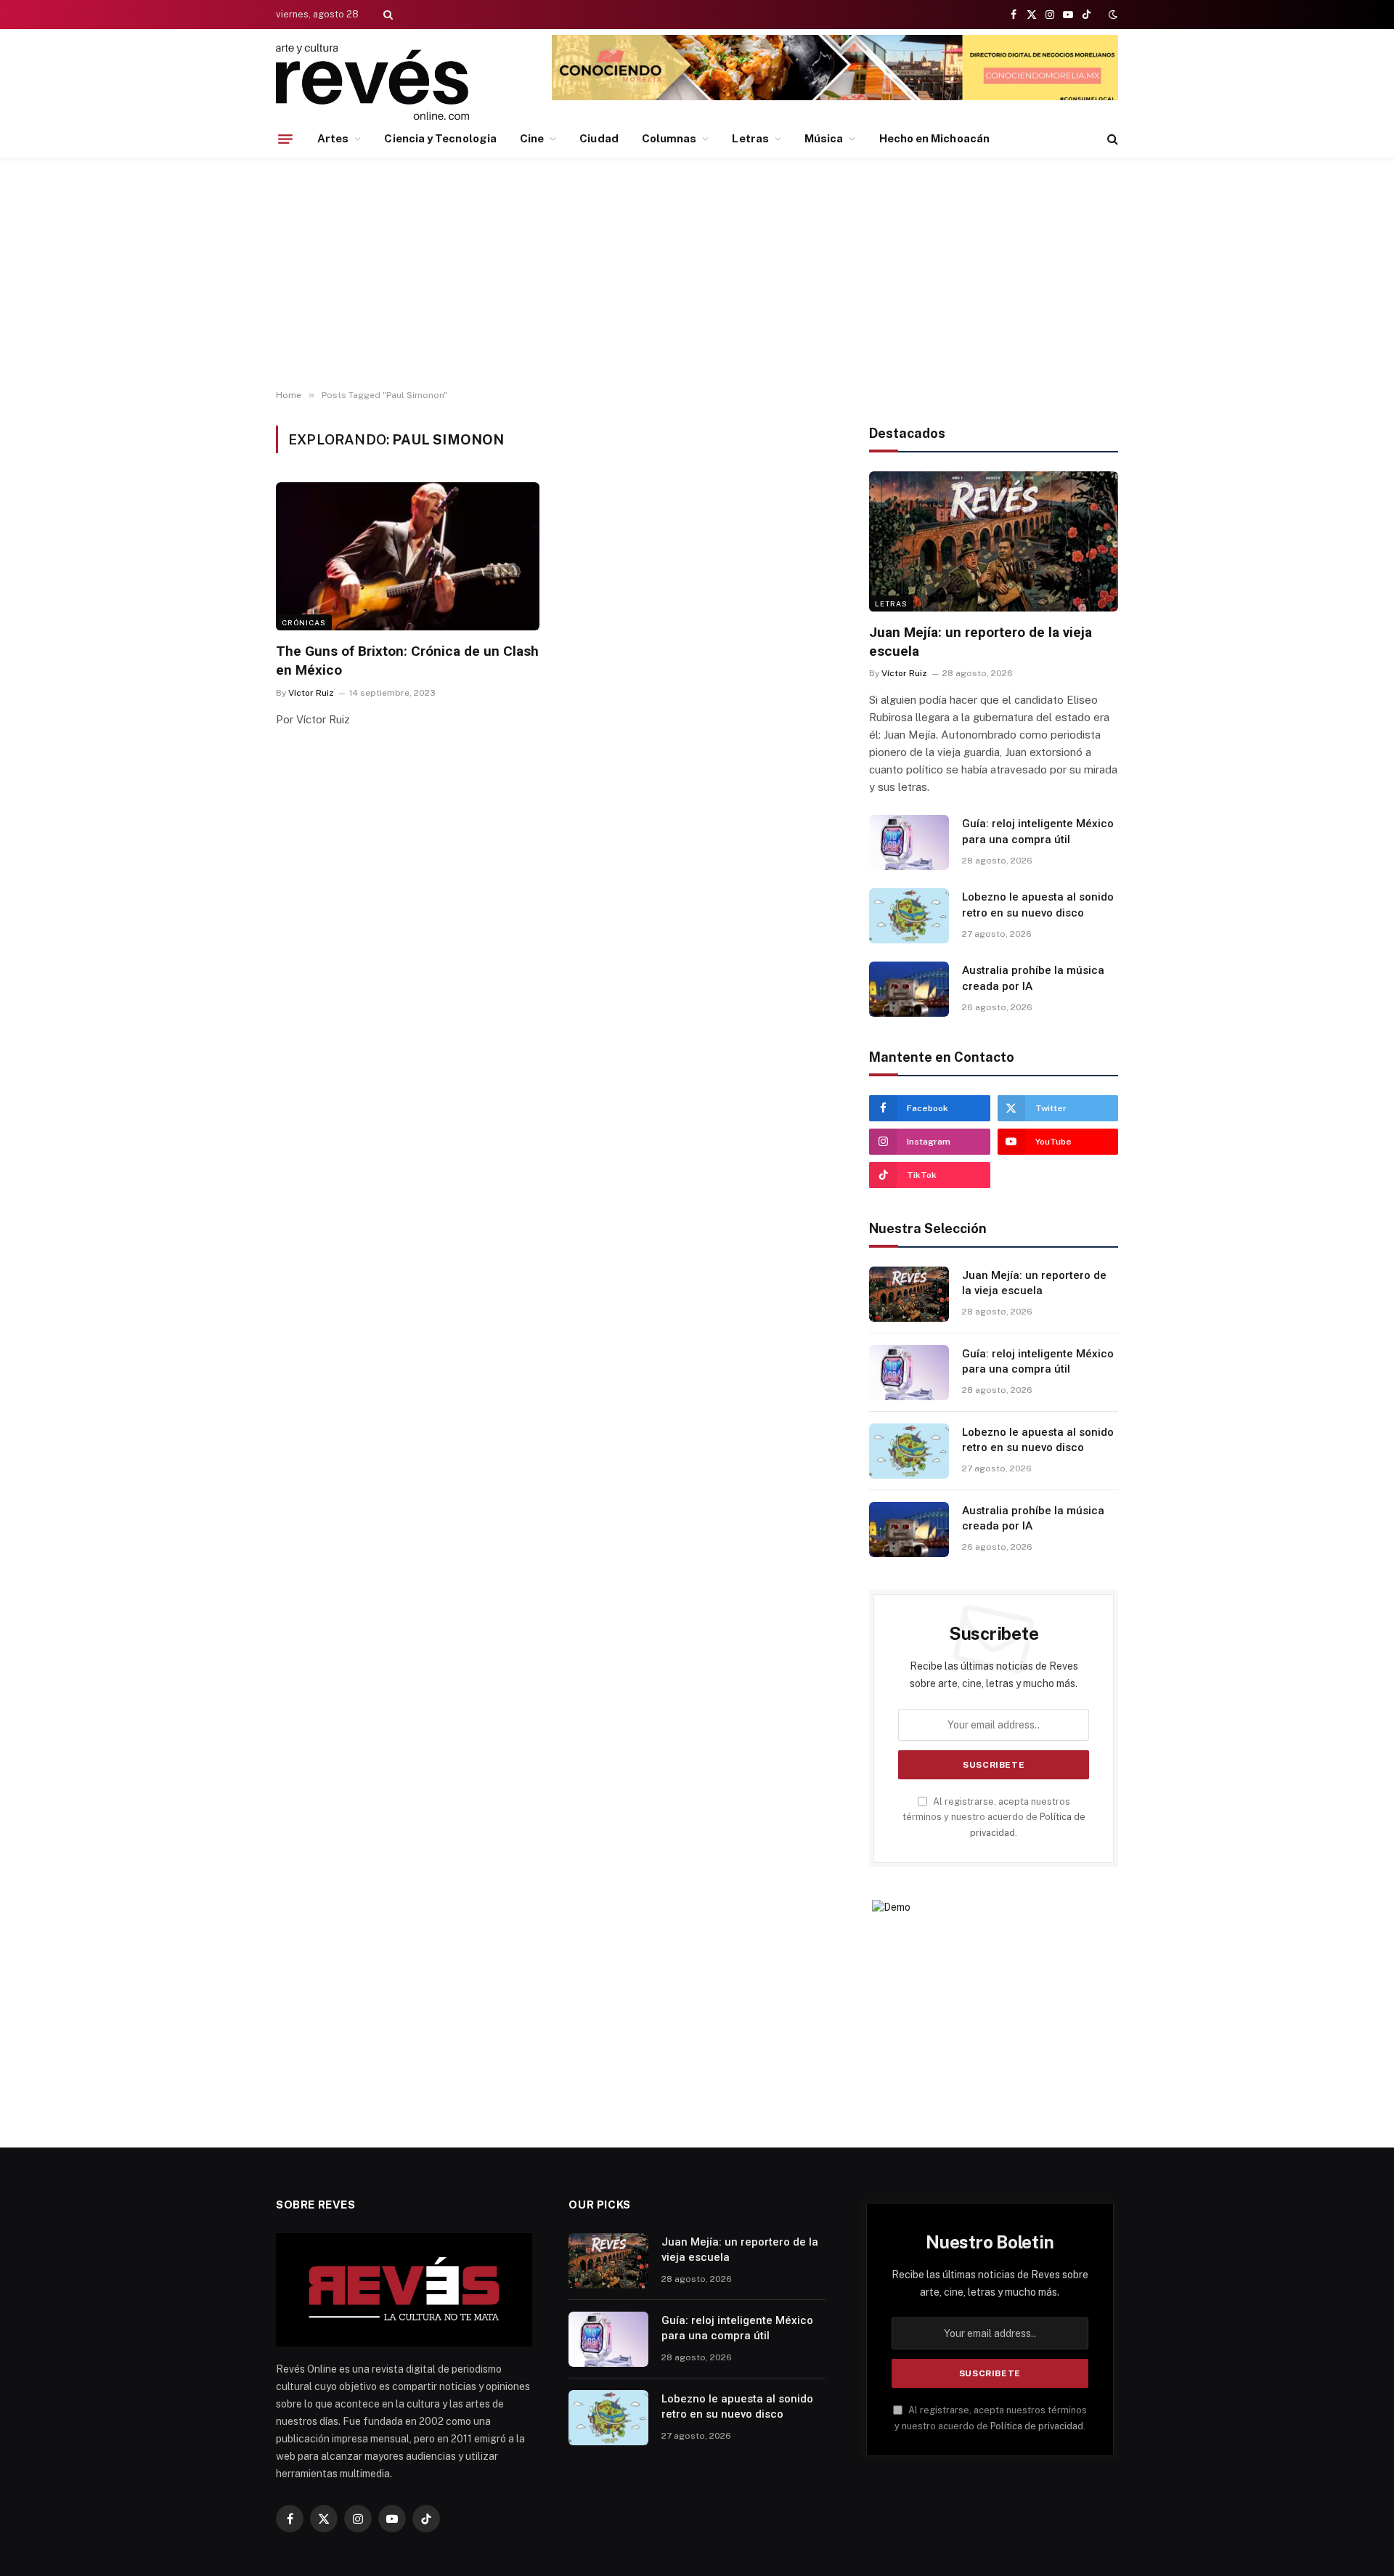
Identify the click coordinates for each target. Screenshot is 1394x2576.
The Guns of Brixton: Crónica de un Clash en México (407, 661)
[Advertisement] (697, 274)
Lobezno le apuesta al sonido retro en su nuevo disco (1038, 905)
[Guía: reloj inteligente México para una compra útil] (909, 842)
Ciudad (599, 138)
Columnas (669, 138)
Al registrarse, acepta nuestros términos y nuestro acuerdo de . (994, 1817)
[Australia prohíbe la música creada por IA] (909, 989)
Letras (750, 138)
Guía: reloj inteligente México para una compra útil (1038, 831)
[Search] (387, 15)
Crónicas (304, 622)
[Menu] (285, 139)
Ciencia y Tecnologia (440, 138)
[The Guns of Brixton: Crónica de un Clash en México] (408, 556)
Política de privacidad (1037, 2426)
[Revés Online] (372, 82)
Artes (333, 138)
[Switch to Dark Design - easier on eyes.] (1112, 15)
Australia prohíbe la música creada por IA (1033, 978)
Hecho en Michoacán (934, 138)
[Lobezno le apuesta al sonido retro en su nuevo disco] (909, 916)
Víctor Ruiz (311, 693)
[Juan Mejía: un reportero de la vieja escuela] (994, 541)
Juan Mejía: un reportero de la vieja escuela (981, 642)
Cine (532, 138)
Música (824, 138)
